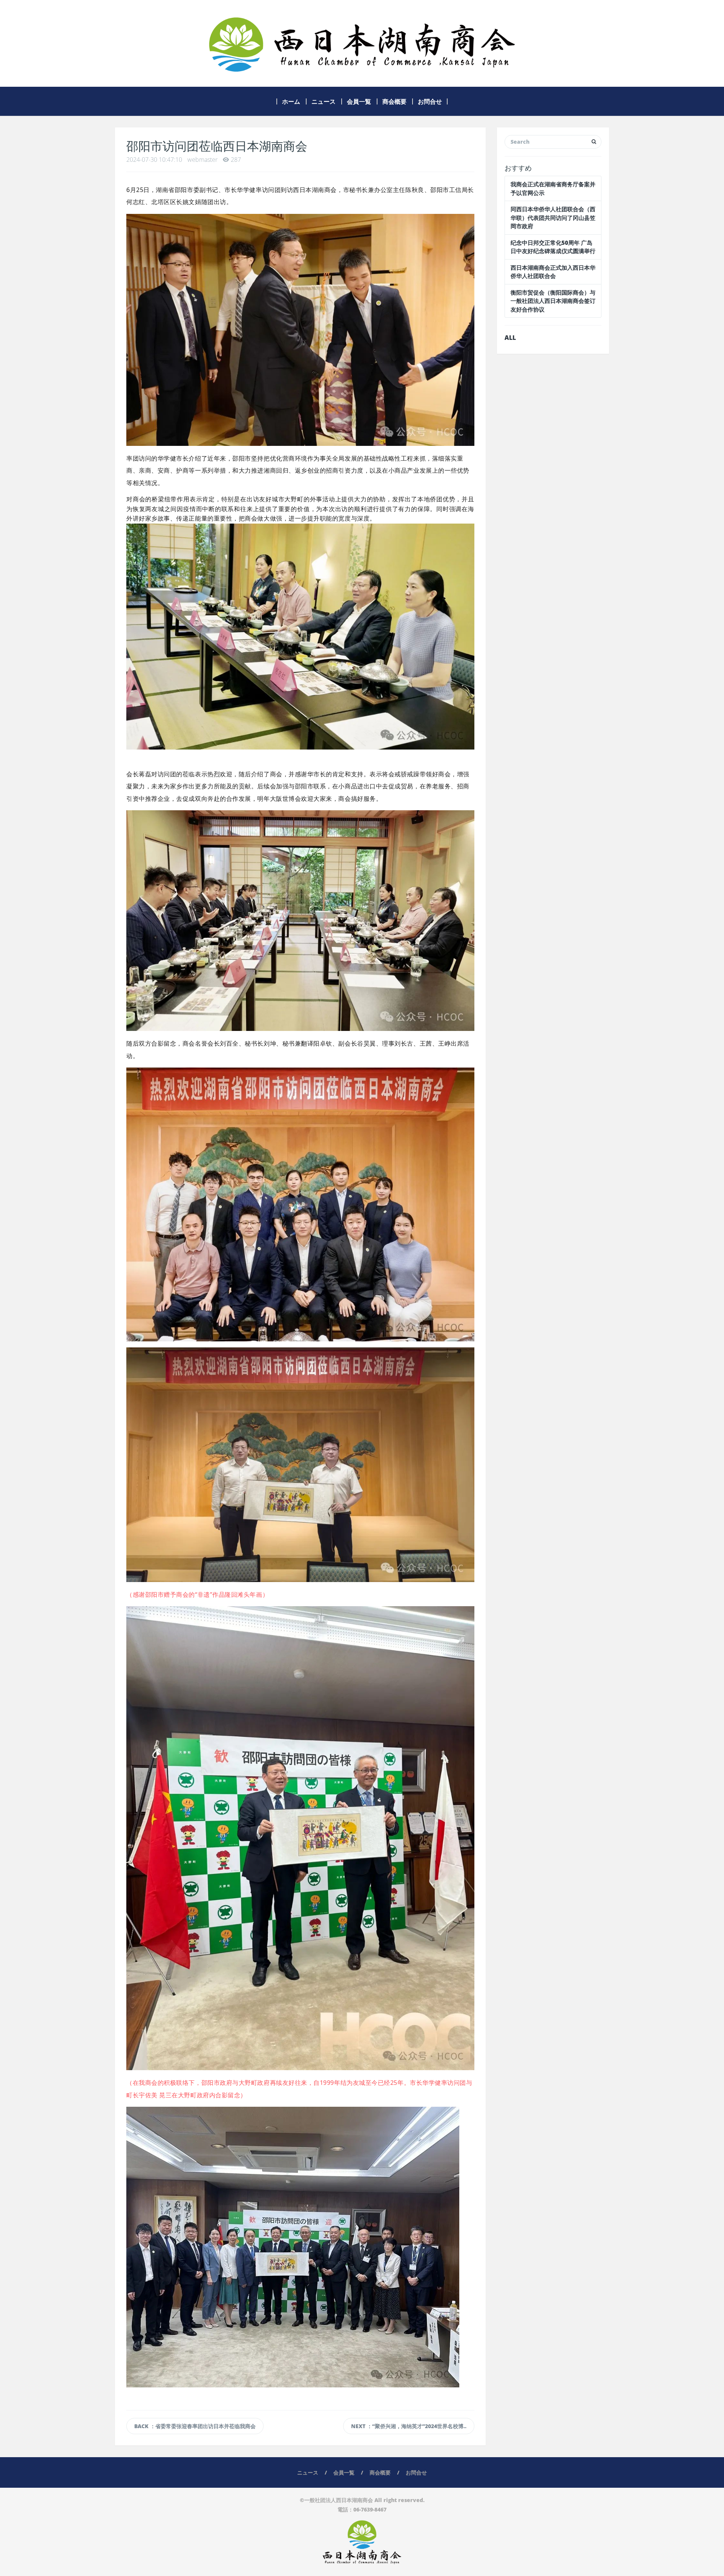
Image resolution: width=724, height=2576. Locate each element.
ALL (510, 338)
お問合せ (430, 101)
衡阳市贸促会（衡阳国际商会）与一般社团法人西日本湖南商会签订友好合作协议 (553, 301)
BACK (195, 2426)
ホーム (291, 101)
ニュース (324, 101)
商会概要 (394, 101)
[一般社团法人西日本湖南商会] (362, 43)
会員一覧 (359, 101)
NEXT (409, 2426)
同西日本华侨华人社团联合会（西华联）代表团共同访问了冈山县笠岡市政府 (553, 217)
